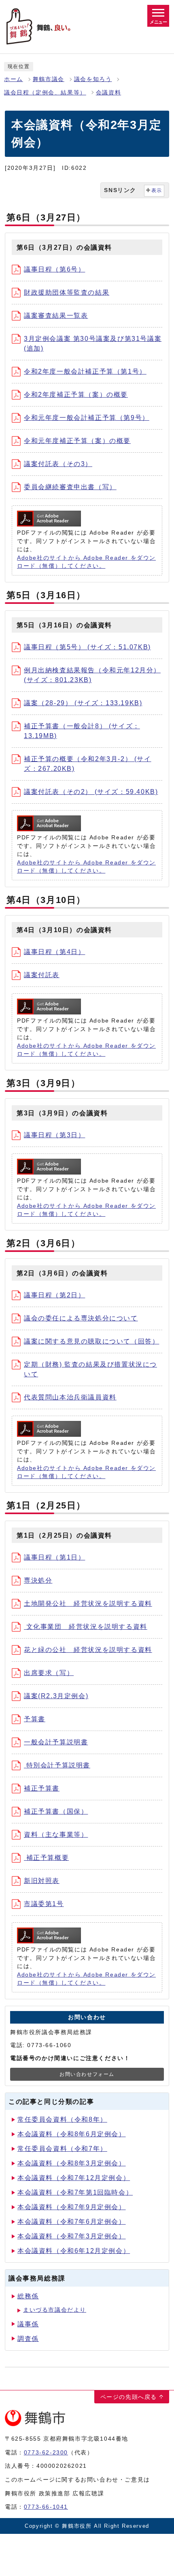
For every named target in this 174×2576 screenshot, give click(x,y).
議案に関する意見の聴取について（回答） (91, 1341)
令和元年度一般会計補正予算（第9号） (87, 418)
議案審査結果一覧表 (56, 316)
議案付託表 (42, 975)
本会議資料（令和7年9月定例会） (72, 2207)
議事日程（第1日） (54, 1557)
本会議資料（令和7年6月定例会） (72, 2222)
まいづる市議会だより (55, 2310)
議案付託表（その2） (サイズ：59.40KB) (91, 792)
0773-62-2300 (46, 2452)
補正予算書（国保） (56, 1811)
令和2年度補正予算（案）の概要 (76, 395)
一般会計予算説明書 (56, 1742)
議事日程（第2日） (54, 1295)
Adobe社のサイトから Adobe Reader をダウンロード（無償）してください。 (86, 562)
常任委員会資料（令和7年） (62, 2149)
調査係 (28, 2339)
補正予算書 (42, 1788)
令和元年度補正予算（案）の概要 (77, 441)
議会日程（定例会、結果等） (45, 93)
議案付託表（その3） (58, 464)
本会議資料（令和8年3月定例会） (72, 2163)
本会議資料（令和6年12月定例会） (74, 2251)
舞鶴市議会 (49, 79)
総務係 (28, 2296)
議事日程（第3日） (54, 1135)
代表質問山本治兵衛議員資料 (70, 1397)
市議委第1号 (44, 1904)
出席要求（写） (49, 1673)
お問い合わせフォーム (87, 2074)
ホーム (14, 79)
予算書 (35, 1719)
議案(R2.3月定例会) (56, 1696)
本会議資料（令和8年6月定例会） (72, 2134)
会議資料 (108, 93)
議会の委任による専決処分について (81, 1318)
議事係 (28, 2324)
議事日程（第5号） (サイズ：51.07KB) (87, 647)
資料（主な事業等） (56, 1835)
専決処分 (38, 1580)
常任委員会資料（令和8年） (62, 2119)
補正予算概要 (46, 1858)
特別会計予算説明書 (57, 1765)
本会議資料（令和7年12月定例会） (74, 2178)
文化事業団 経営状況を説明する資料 (86, 1627)
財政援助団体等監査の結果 (67, 292)
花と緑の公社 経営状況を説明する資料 (88, 1650)
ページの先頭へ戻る (129, 2397)
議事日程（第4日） (54, 952)
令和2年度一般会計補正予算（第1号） (85, 371)
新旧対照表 (42, 1881)
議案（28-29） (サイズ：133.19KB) (83, 703)
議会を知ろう (93, 79)
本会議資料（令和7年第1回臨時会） (75, 2192)
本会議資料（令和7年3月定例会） (72, 2236)
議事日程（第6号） (54, 269)
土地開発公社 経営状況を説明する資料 (88, 1604)
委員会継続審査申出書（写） (70, 487)
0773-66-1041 (46, 2507)
